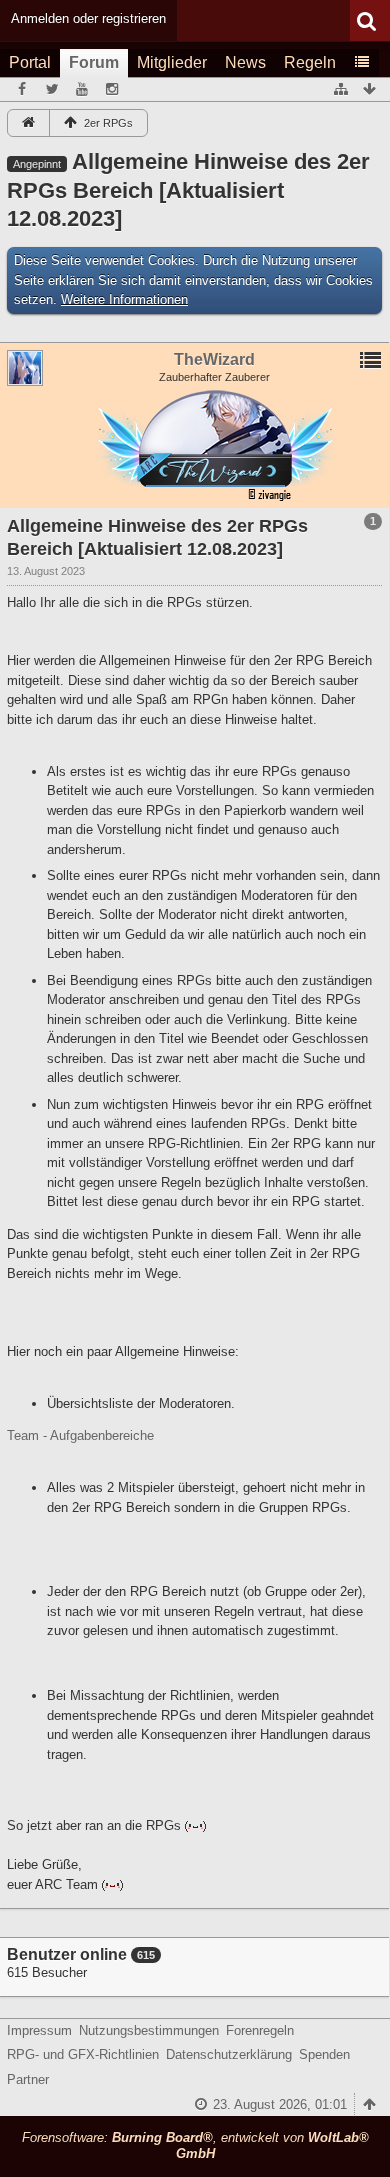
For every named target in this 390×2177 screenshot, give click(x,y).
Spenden (324, 2054)
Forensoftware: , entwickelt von (195, 2146)
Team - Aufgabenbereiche (80, 1435)
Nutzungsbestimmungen (149, 2030)
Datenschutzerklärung (229, 2054)
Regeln (310, 62)
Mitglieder (172, 62)
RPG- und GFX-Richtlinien (83, 2054)
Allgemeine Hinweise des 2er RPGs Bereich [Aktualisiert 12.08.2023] (188, 190)
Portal (30, 62)
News (245, 62)
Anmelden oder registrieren (88, 18)
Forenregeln (260, 2030)
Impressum (39, 2030)
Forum (94, 62)
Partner (28, 2079)
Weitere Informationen (124, 299)
